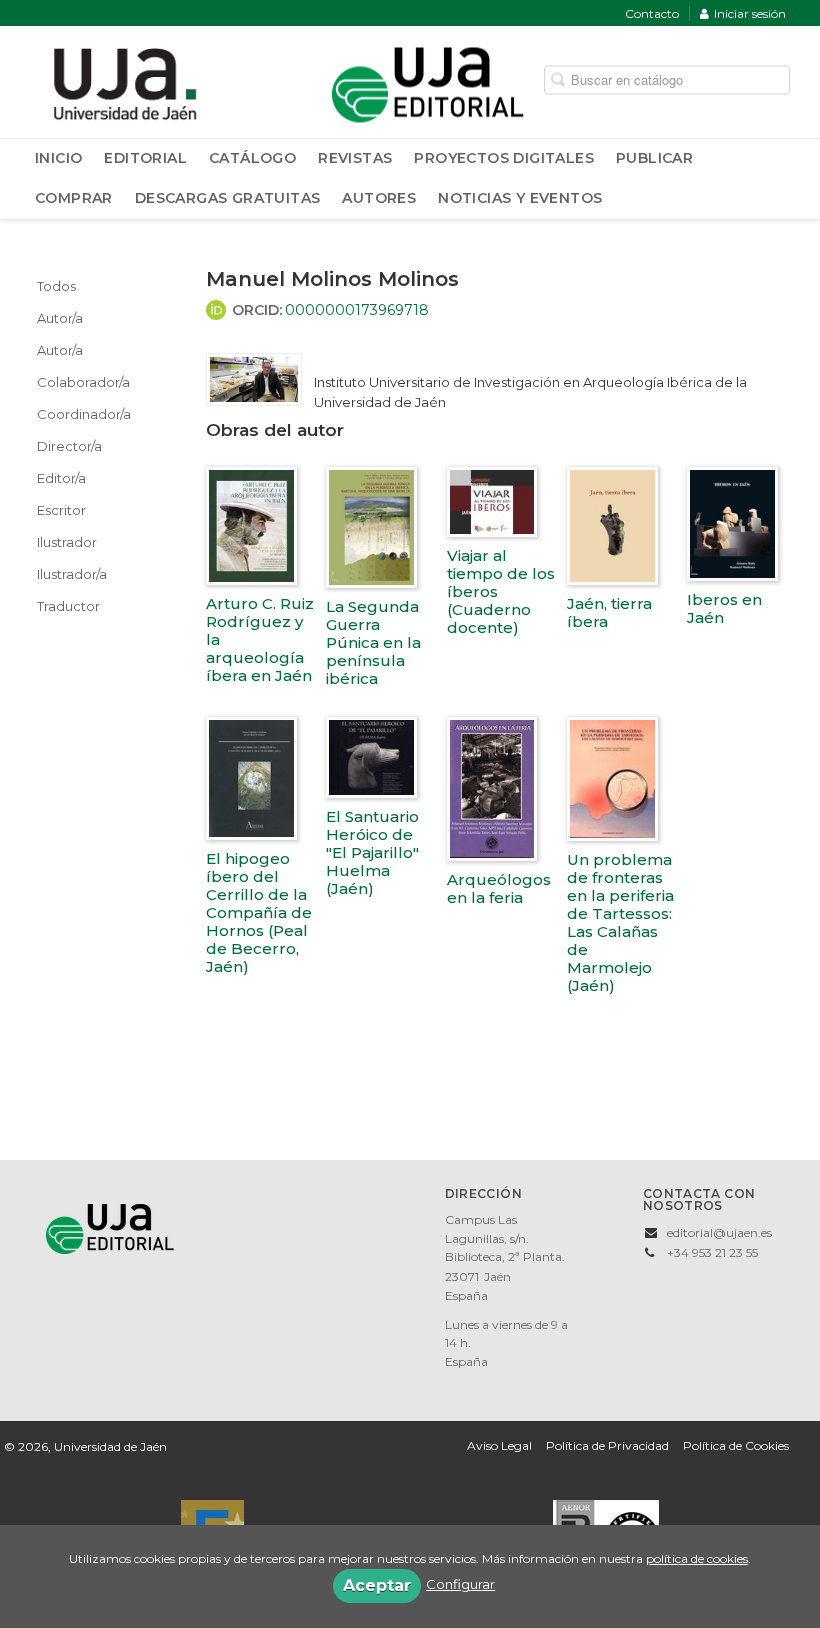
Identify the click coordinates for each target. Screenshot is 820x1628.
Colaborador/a (83, 382)
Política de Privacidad (607, 1445)
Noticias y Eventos (520, 198)
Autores (379, 198)
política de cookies (697, 1558)
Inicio (58, 158)
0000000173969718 (357, 310)
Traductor (68, 606)
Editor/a (61, 478)
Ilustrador (67, 542)
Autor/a (60, 318)
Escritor (61, 510)
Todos (56, 286)
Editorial (145, 158)
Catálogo (252, 158)
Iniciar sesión (750, 13)
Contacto (652, 13)
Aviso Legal (499, 1445)
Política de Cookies (736, 1445)
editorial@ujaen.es (719, 1232)
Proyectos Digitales (504, 158)
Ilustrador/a (72, 574)
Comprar (74, 198)
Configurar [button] (460, 1584)
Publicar (654, 158)
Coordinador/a (84, 414)
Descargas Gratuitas (228, 198)
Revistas (355, 158)
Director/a (69, 446)
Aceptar (377, 1585)
